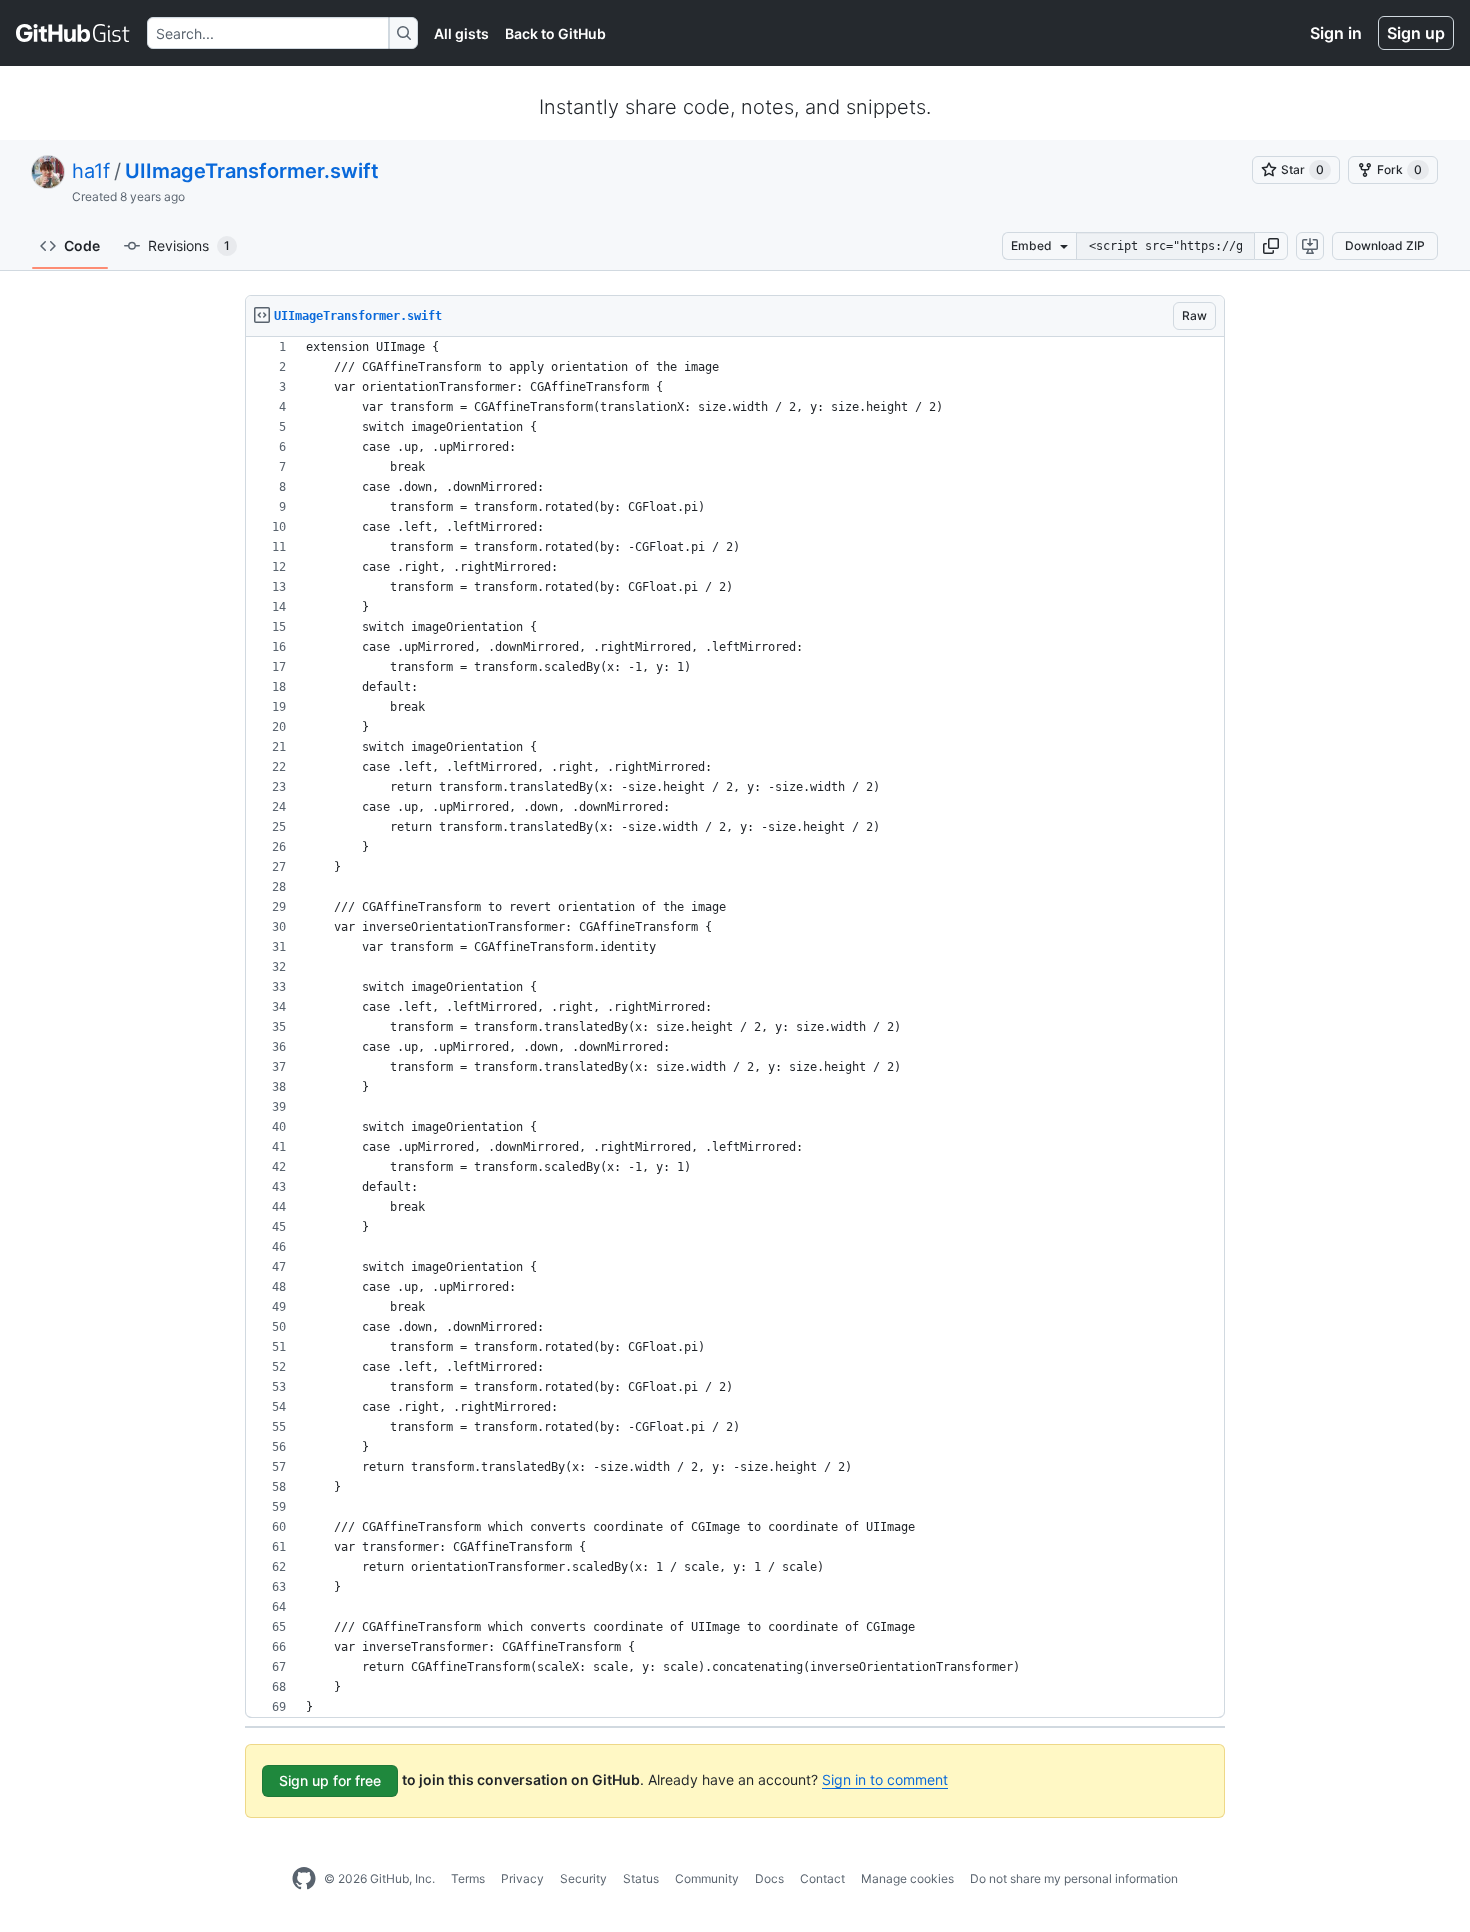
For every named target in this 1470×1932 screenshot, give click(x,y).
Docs (769, 1878)
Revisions (189, 245)
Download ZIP (1385, 245)
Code (82, 245)
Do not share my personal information (1074, 1878)
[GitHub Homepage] (304, 1879)
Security (583, 1878)
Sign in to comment (885, 1779)
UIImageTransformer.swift (252, 171)
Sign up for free (330, 1780)
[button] (1271, 246)
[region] (735, 1027)
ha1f (91, 171)
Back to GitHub (555, 33)
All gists (461, 33)
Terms (468, 1878)
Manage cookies (907, 1878)
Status (641, 1878)
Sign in (1336, 33)
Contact (822, 1878)
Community (707, 1878)
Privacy (522, 1878)
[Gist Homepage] (73, 33)
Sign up (1416, 33)
